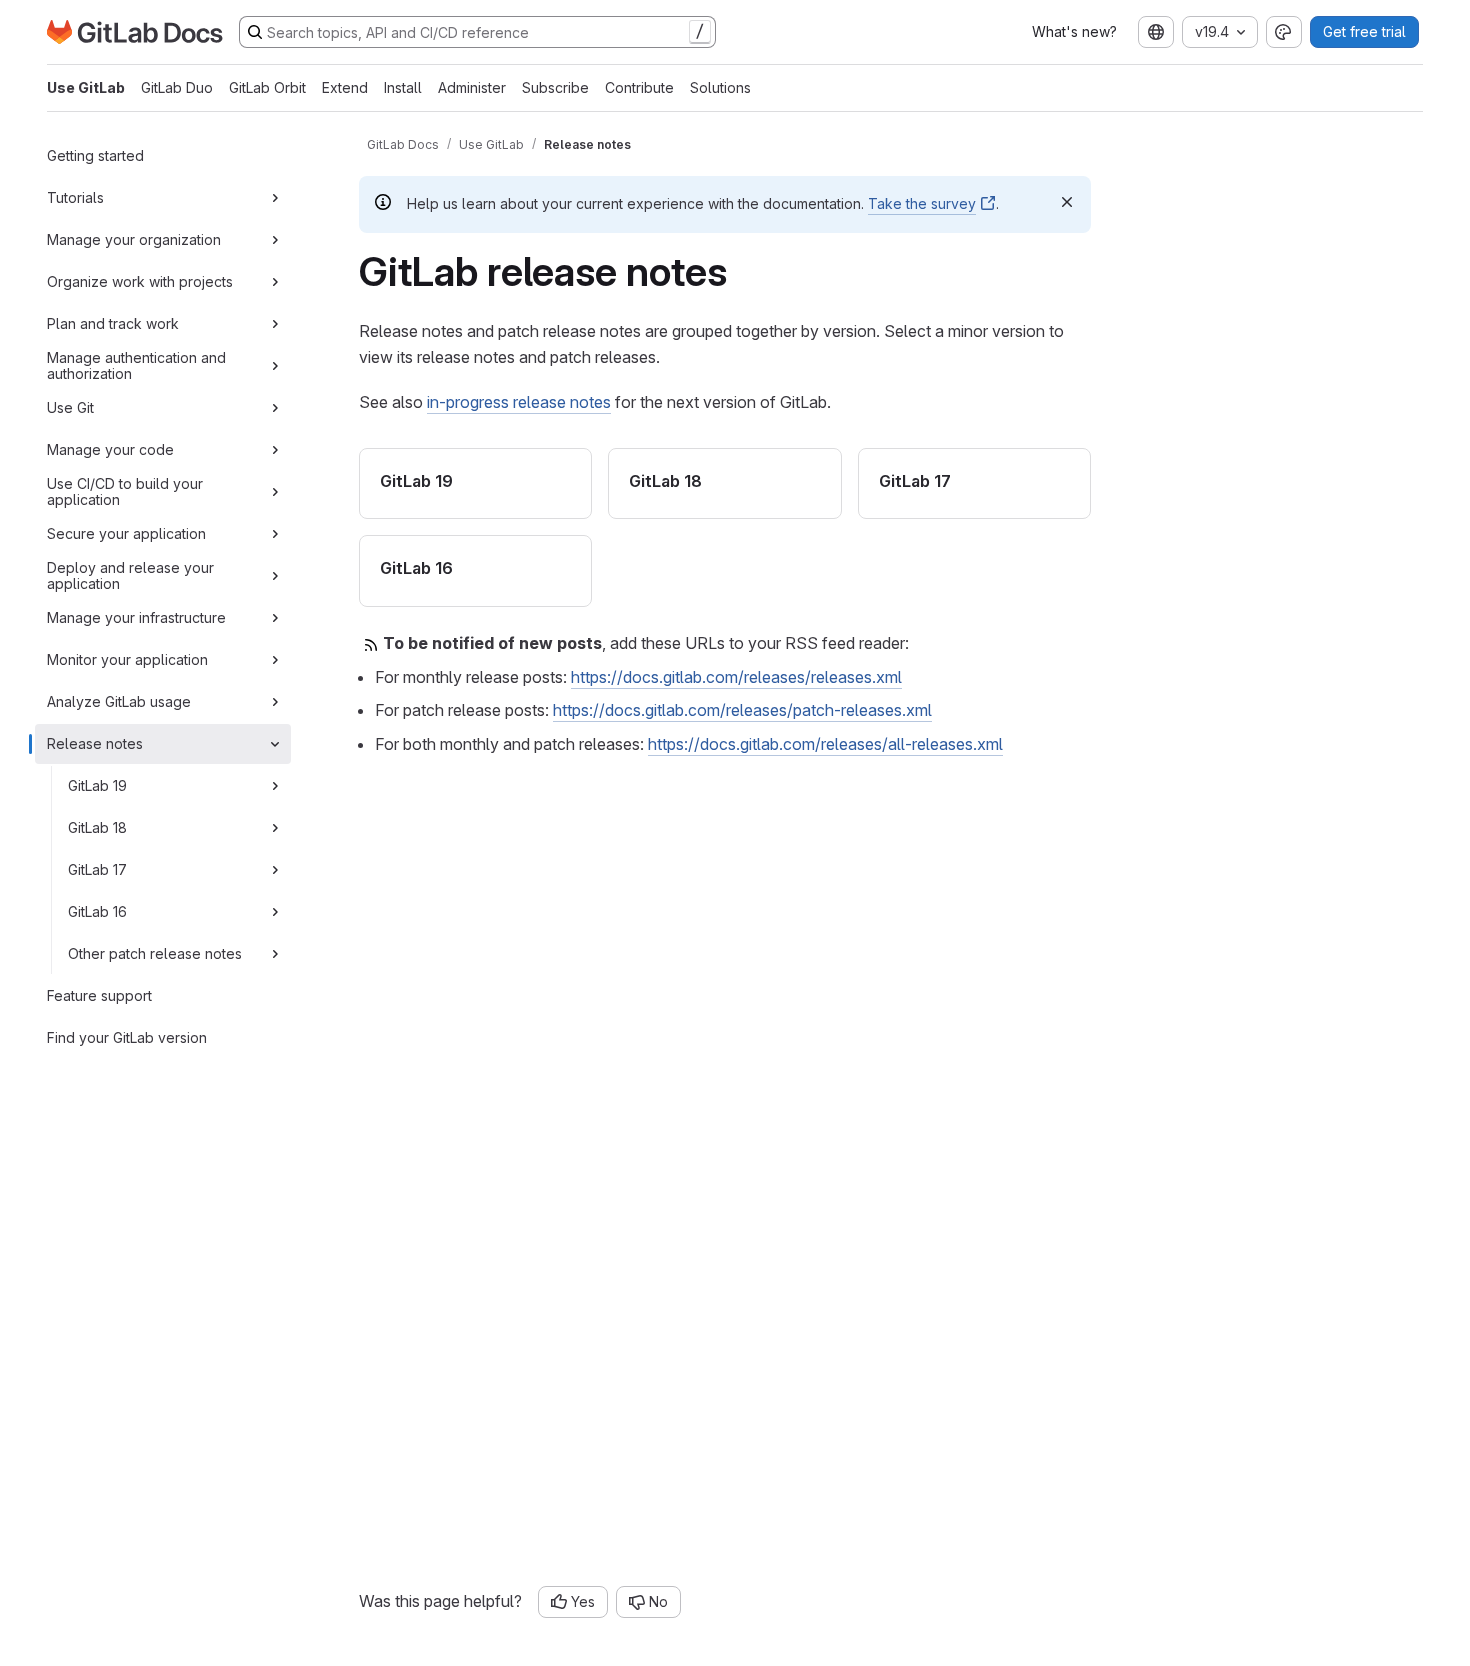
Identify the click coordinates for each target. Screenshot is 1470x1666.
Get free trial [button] (1364, 31)
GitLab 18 (97, 827)
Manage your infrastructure (136, 617)
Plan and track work (113, 323)
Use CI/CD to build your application (125, 491)
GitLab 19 (97, 785)
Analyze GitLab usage (119, 701)
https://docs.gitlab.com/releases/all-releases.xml (825, 744)
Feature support (99, 995)
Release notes (95, 743)
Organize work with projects (140, 281)
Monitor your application (127, 659)
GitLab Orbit (267, 87)
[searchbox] (477, 32)
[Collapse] (275, 744)
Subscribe (555, 87)
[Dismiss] (1067, 202)
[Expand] (275, 198)
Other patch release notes (155, 953)
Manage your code (110, 449)
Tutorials (75, 197)
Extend (345, 87)
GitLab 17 (97, 869)
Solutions (720, 87)
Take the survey (922, 203)
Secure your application (126, 533)
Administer (472, 87)
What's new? (1074, 31)
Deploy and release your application (130, 575)
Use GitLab (86, 87)
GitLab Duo (177, 87)
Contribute (639, 87)
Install (403, 87)
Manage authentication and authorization (136, 365)
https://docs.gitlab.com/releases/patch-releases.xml (742, 710)
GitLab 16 (97, 911)
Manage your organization (134, 239)
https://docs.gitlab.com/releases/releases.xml (736, 677)
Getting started (95, 155)
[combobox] (1156, 32)
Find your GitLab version (127, 1037)
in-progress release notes (519, 402)
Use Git (70, 407)
